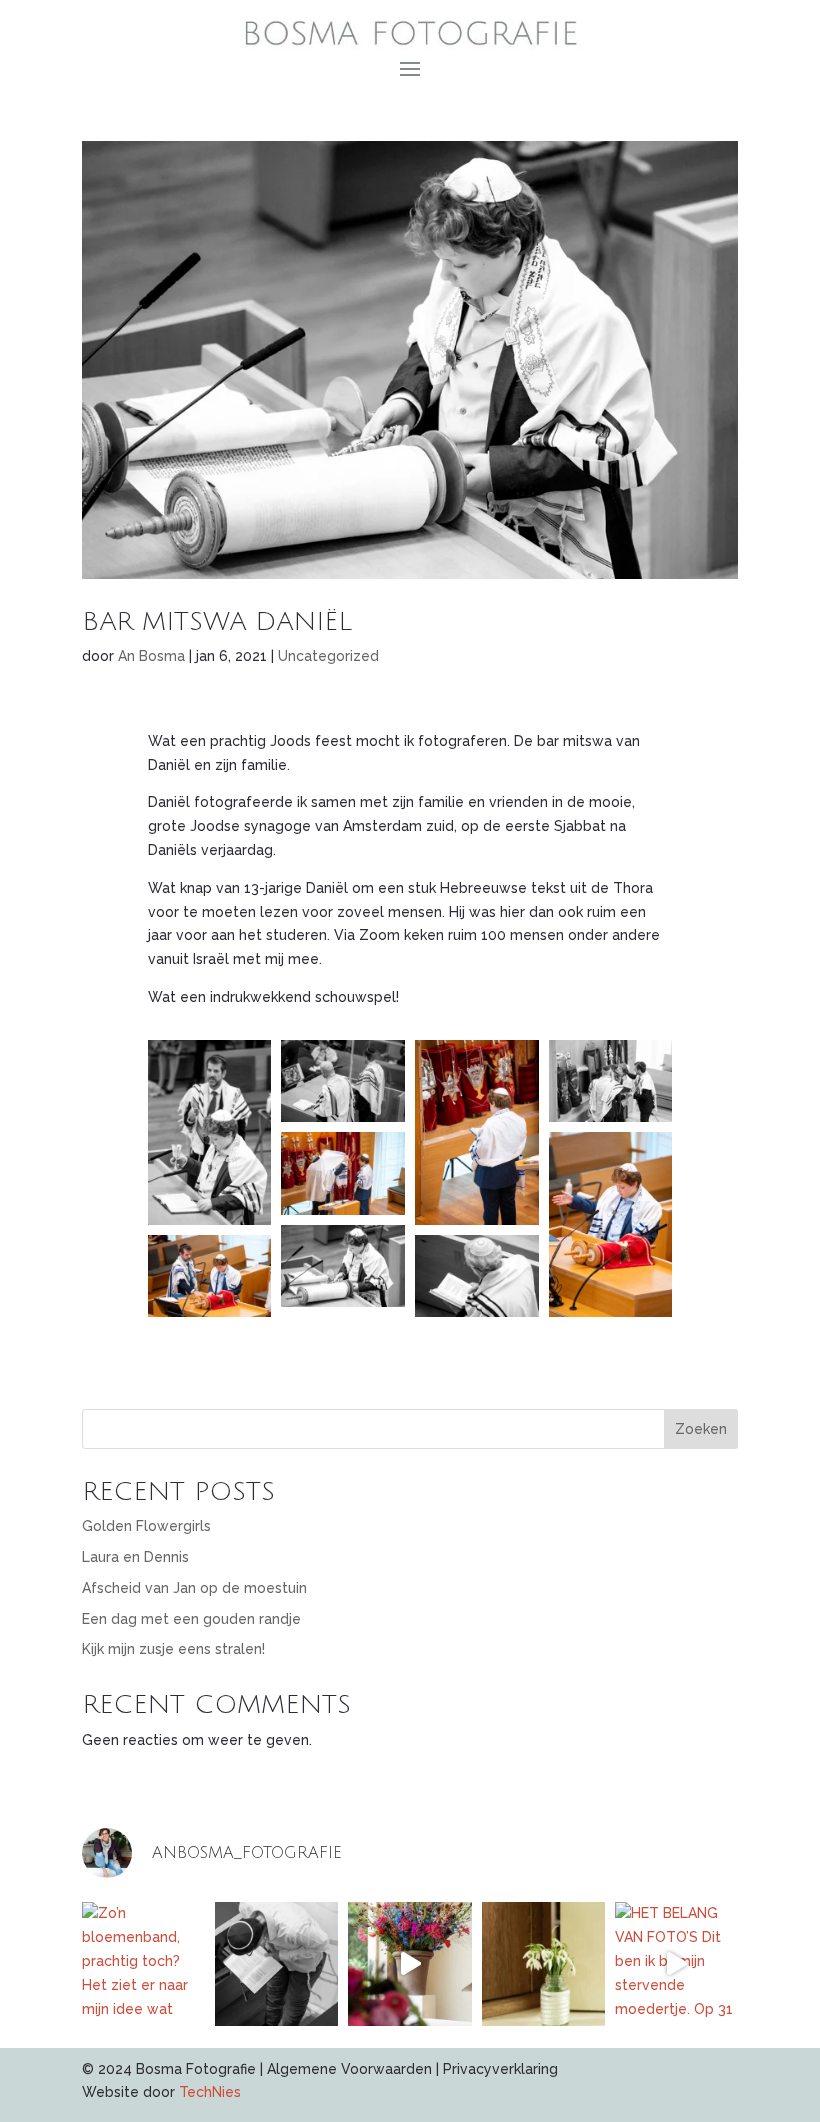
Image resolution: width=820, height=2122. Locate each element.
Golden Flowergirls (146, 1526)
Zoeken (701, 1429)
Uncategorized (328, 656)
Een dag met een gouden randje (191, 1619)
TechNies (210, 2092)
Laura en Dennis (135, 1557)
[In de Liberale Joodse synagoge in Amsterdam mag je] (276, 1963)
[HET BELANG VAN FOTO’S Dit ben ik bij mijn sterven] (676, 1963)
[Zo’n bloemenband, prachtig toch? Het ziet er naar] (143, 1963)
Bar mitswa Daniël (217, 622)
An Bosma (151, 656)
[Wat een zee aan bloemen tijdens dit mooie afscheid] (409, 1963)
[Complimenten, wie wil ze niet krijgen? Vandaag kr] (543, 1963)
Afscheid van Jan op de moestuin (194, 1588)
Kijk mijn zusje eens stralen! (173, 1649)
